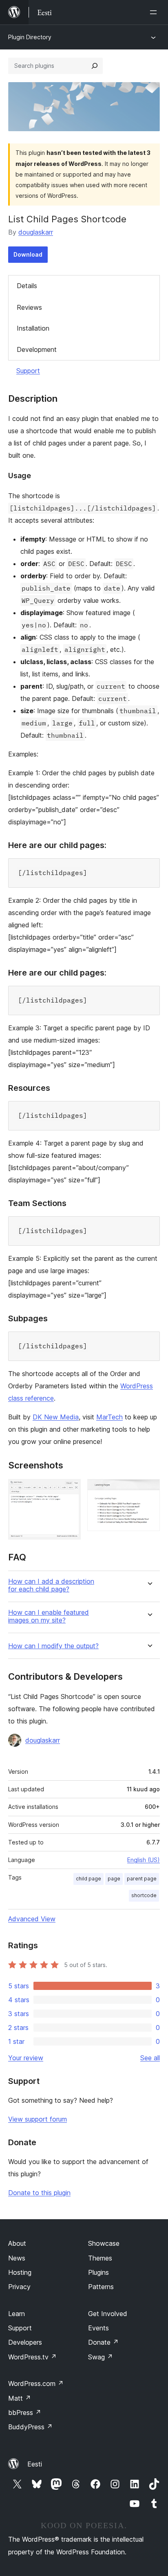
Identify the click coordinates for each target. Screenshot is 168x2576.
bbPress (25, 2413)
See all (150, 2058)
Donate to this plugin (39, 2193)
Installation (33, 328)
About (17, 2243)
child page (88, 1879)
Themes (100, 2258)
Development (37, 349)
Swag (101, 2357)
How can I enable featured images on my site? (49, 1616)
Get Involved (108, 2314)
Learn (17, 2314)
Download (28, 254)
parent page (142, 1879)
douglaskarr (36, 232)
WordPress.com (36, 2384)
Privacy (19, 2287)
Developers (25, 2342)
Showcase (104, 2243)
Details (27, 286)
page (114, 1879)
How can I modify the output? (53, 1646)
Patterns (101, 2287)
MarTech (109, 1417)
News (17, 2258)
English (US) (144, 1860)
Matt (20, 2398)
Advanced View (32, 1919)
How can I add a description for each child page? (51, 1585)
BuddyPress (30, 2427)
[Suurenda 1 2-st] (70, 1490)
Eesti (35, 2464)
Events (98, 2328)
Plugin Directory (30, 37)
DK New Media (56, 1417)
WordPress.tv (32, 2357)
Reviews (29, 307)
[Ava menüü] (155, 12)
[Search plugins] (95, 66)
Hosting (20, 2272)
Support (28, 371)
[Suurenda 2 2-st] (149, 1490)
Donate (103, 2342)
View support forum (38, 2119)
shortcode (144, 1895)
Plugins (98, 2272)
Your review (26, 2058)
